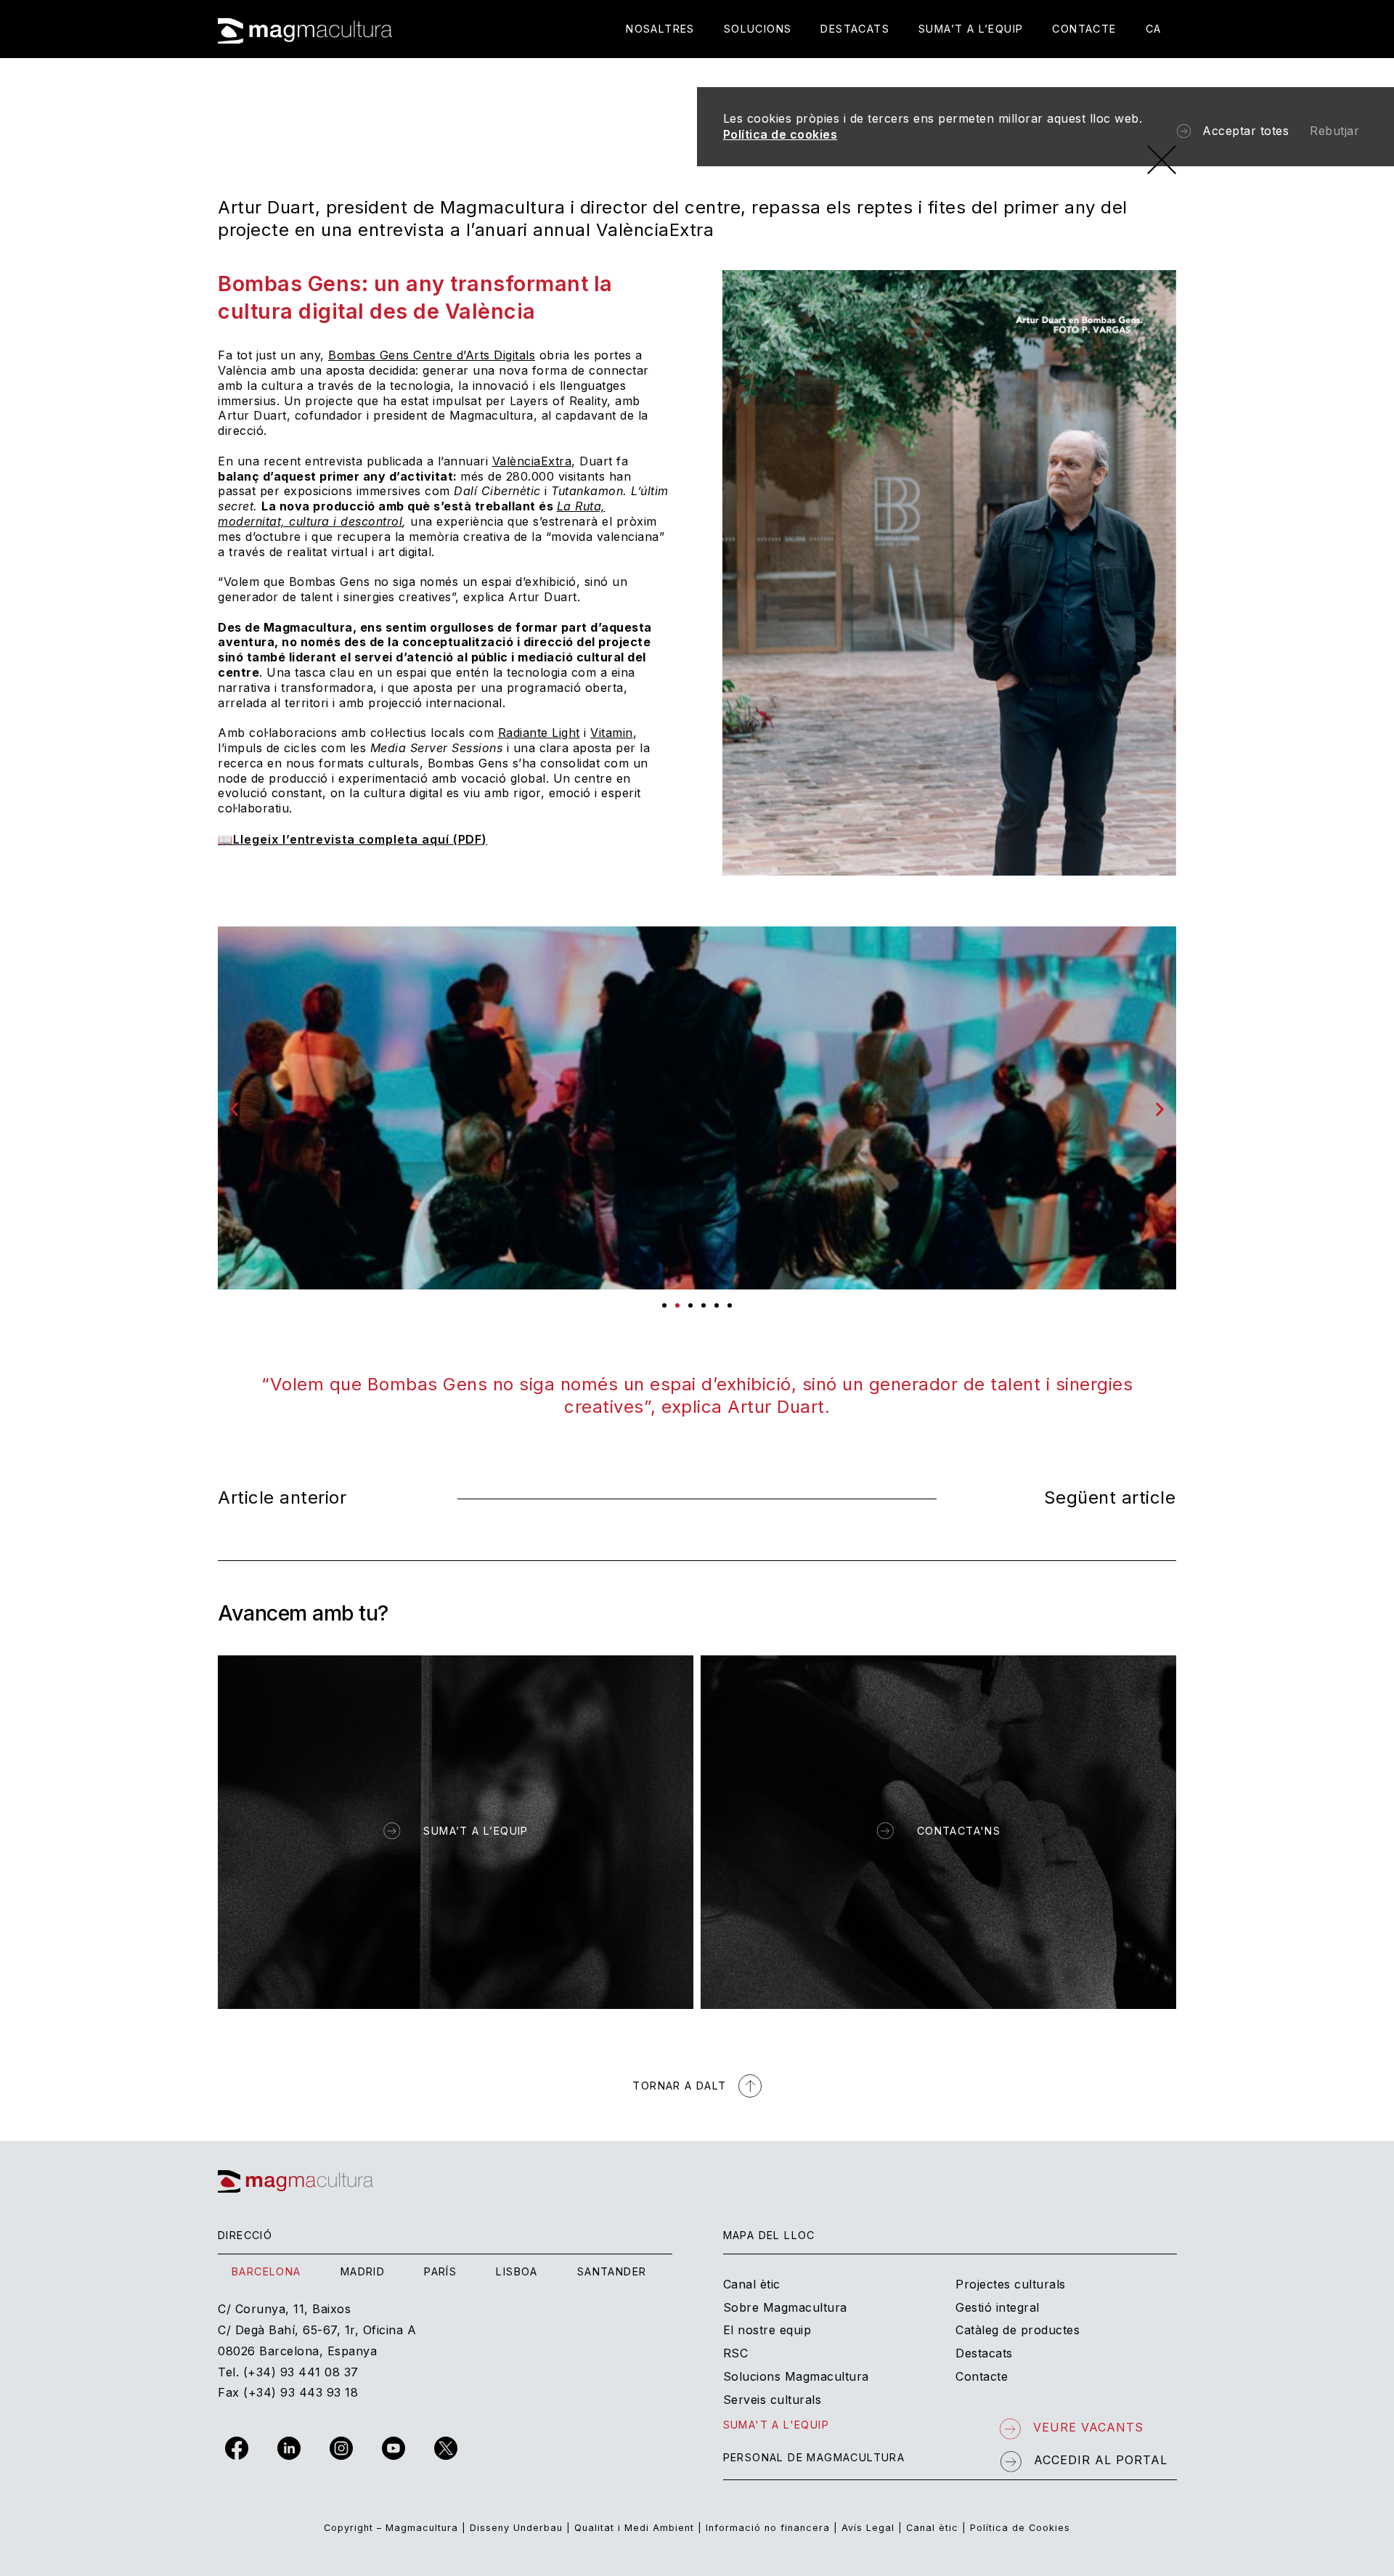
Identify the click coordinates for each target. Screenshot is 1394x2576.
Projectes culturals (1011, 2284)
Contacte (1084, 29)
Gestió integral (998, 2307)
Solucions (758, 29)
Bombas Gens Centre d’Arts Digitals (432, 355)
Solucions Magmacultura (796, 2376)
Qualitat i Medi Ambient (634, 2528)
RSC (736, 2353)
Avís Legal (868, 2528)
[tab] (266, 2272)
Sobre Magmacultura (785, 2307)
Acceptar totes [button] (1246, 131)
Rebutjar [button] (1334, 131)
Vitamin (612, 733)
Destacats (855, 29)
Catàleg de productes (1018, 2330)
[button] (234, 1110)
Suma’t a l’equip (971, 29)
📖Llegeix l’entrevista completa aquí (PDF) (352, 839)
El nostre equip (767, 2330)
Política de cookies (780, 134)
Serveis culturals (773, 2400)
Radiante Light (539, 733)
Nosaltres (660, 29)
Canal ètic (752, 2284)
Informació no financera (768, 2528)
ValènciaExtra (532, 461)
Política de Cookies (1020, 2528)
